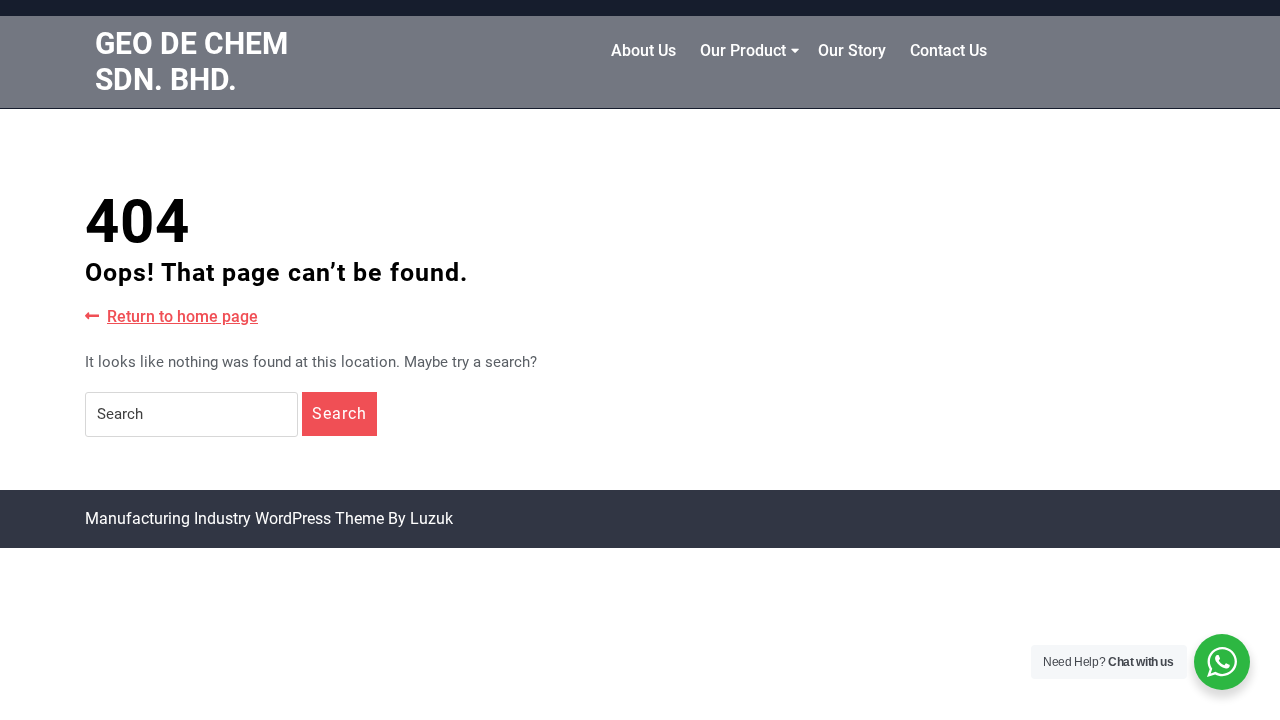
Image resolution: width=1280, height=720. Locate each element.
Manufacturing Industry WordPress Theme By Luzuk (269, 518)
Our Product (743, 50)
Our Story (852, 50)
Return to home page (182, 317)
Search (339, 413)
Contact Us (948, 50)
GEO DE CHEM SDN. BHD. (191, 61)
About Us (643, 50)
